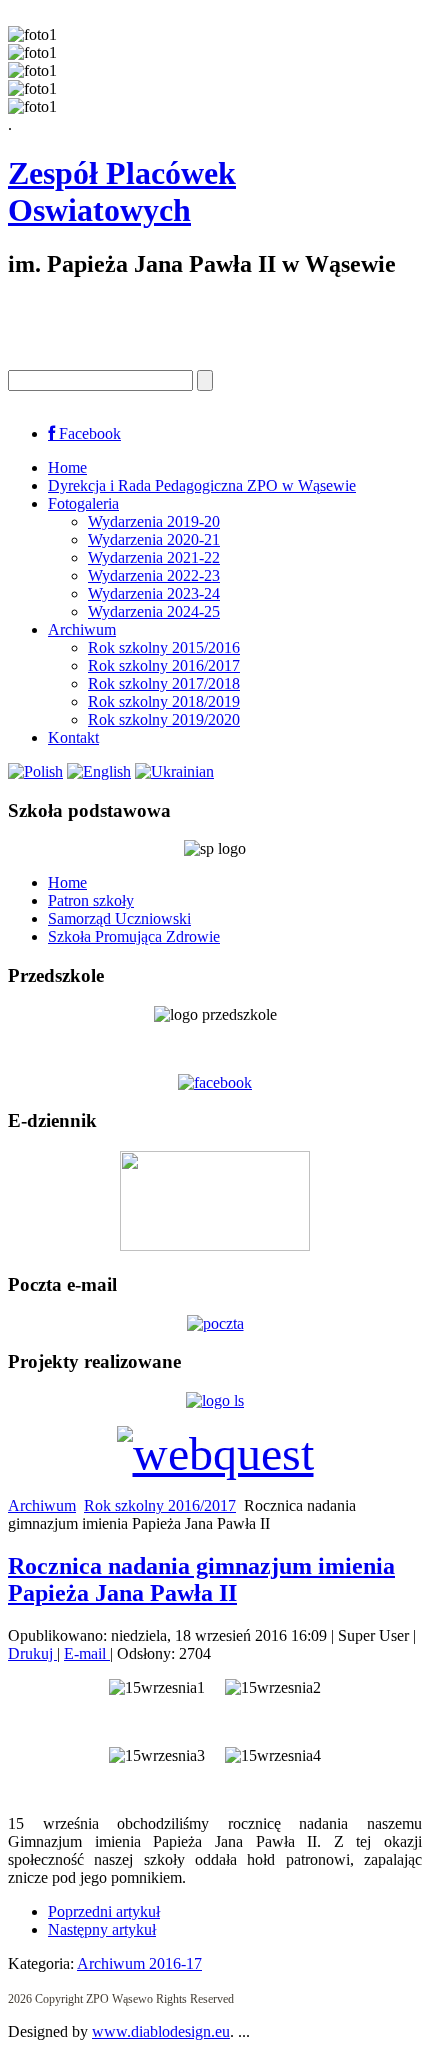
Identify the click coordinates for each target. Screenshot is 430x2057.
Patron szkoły (91, 900)
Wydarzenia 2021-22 (154, 557)
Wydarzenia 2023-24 (154, 593)
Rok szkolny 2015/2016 (164, 647)
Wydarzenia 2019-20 (154, 521)
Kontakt (73, 737)
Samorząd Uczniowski (119, 918)
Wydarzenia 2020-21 (154, 539)
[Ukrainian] (174, 771)
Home (67, 467)
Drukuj (32, 1653)
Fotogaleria (83, 503)
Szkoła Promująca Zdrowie (134, 936)
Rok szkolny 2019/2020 (164, 719)
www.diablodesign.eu (161, 2031)
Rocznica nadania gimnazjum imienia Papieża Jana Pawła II (201, 1579)
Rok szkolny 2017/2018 (164, 683)
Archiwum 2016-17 (139, 1963)
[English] (99, 771)
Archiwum (82, 629)
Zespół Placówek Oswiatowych (122, 191)
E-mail (87, 1653)
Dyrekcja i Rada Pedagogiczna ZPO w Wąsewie (202, 485)
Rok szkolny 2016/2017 (164, 665)
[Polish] (35, 771)
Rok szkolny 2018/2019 (164, 701)
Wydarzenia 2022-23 (154, 575)
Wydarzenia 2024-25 (154, 611)
